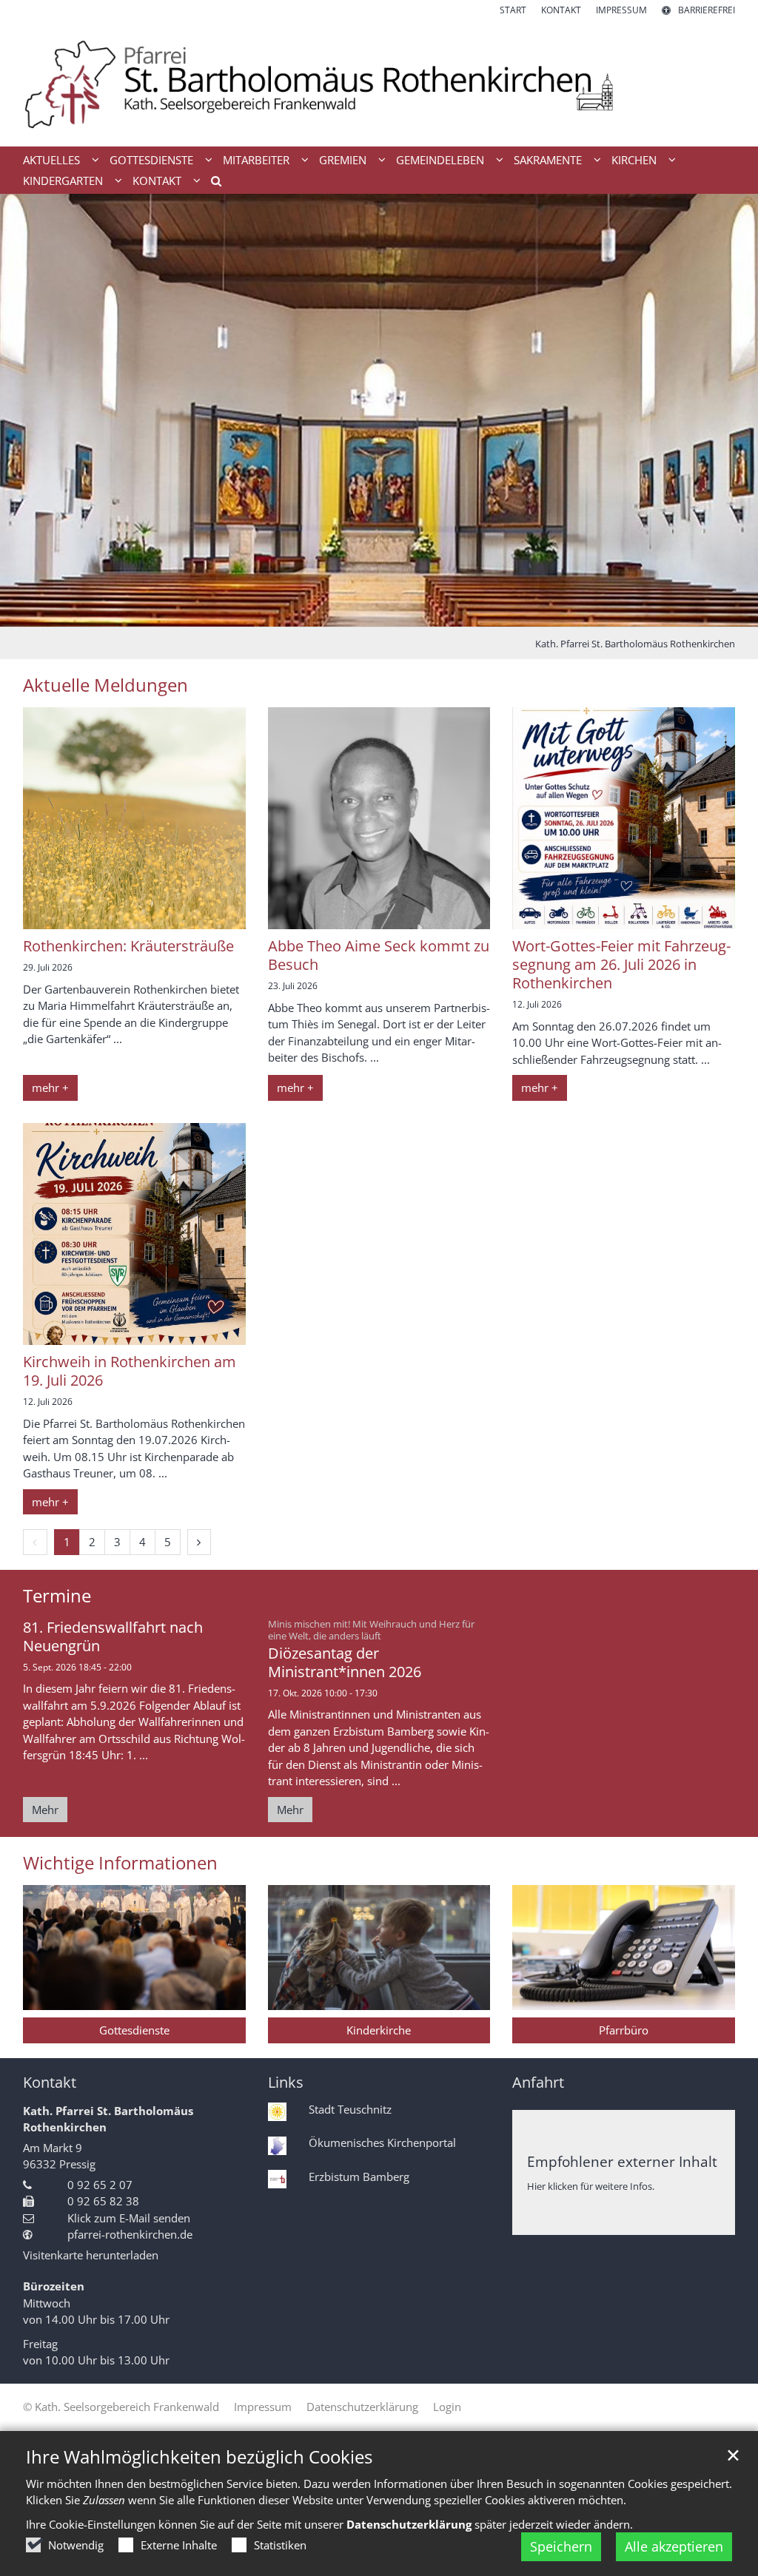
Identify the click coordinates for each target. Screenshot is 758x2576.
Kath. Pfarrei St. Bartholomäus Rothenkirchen (635, 644)
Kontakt (50, 2082)
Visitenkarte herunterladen (91, 2255)
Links (286, 2082)
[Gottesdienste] (134, 1948)
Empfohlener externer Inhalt (622, 2161)
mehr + (50, 1088)
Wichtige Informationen (120, 1863)
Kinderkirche (379, 2030)
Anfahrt (538, 2082)
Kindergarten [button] (63, 181)
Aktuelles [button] (51, 160)
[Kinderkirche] (379, 1948)
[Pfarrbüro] (624, 1948)
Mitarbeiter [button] (256, 160)
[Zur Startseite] (379, 82)
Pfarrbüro (624, 2030)
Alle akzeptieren (674, 2546)
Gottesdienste (134, 2030)
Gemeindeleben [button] (440, 160)
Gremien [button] (343, 160)
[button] (211, 183)
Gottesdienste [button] (151, 160)
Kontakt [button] (157, 181)
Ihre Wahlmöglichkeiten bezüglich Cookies (199, 2457)
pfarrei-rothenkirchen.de (130, 2234)
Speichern (561, 2546)
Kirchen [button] (634, 160)
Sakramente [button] (548, 160)
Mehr (45, 1810)
